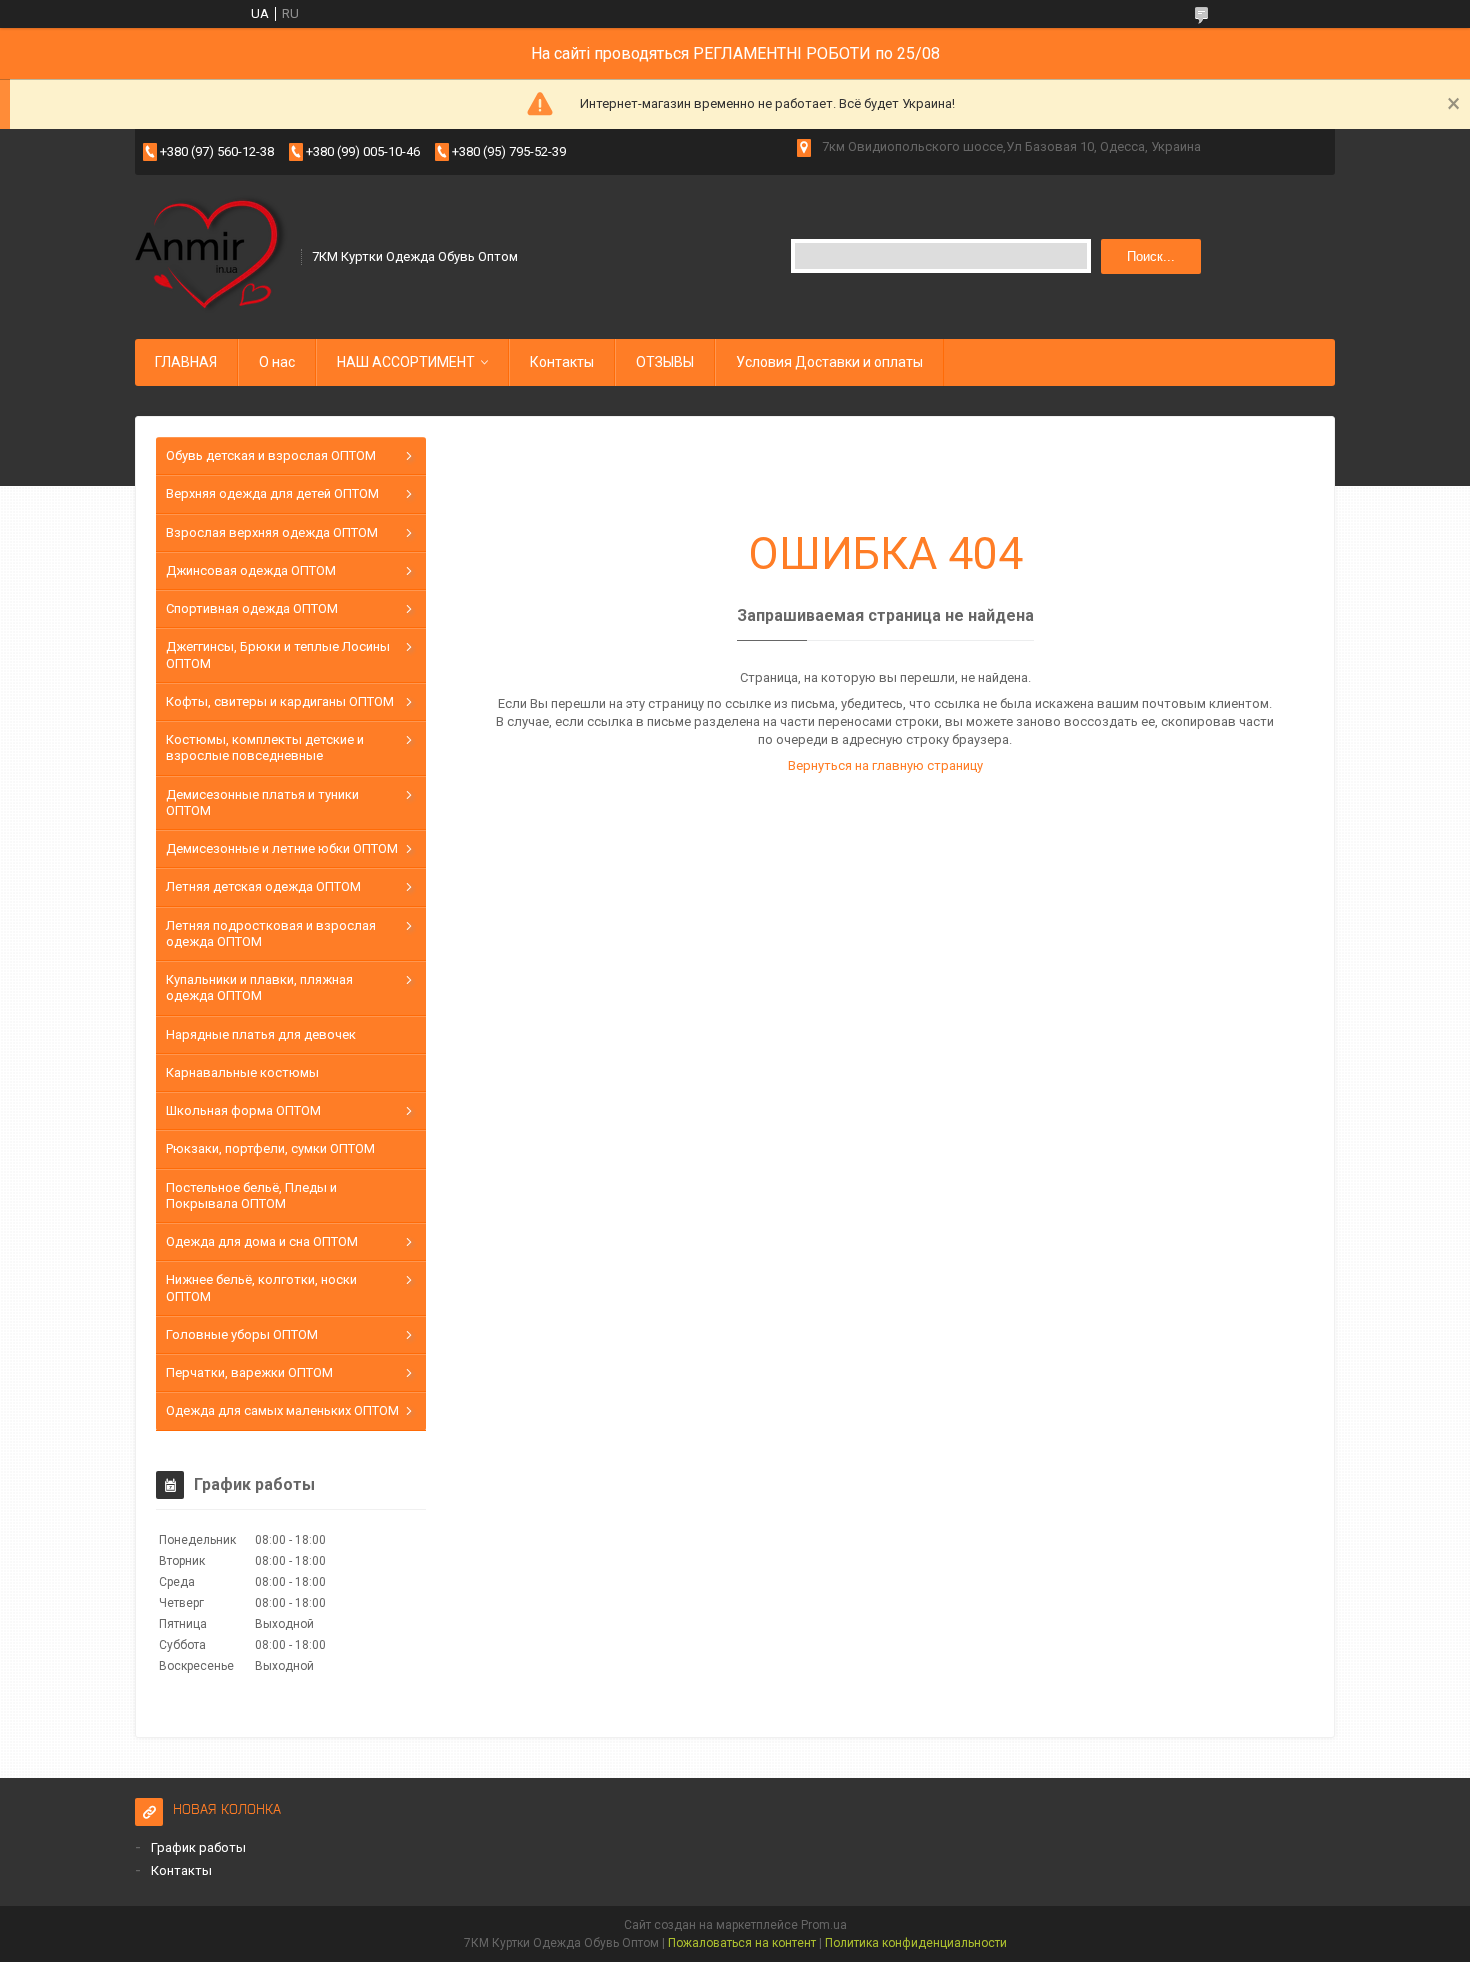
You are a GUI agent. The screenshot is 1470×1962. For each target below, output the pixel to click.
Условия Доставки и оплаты (829, 362)
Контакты (562, 362)
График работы (198, 1847)
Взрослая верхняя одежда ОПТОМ (272, 532)
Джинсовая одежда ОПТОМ (251, 570)
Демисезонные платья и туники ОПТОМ (262, 802)
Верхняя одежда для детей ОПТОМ (272, 493)
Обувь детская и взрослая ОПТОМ (271, 455)
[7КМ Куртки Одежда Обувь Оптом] (211, 255)
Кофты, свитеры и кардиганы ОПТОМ (280, 701)
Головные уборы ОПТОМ (242, 1334)
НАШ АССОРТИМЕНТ (406, 362)
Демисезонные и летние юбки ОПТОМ (282, 848)
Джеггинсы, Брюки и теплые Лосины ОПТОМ (278, 654)
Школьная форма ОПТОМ (243, 1110)
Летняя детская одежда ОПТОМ (263, 886)
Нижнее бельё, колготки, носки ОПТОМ (261, 1287)
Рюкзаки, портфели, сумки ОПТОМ (270, 1148)
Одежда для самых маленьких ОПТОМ (282, 1410)
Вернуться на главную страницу (885, 765)
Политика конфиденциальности (916, 1943)
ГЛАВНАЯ (186, 362)
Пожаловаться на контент (742, 1943)
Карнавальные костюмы (242, 1072)
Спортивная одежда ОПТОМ (252, 608)
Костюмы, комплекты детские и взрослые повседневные (265, 747)
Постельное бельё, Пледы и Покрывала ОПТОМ (251, 1195)
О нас (277, 362)
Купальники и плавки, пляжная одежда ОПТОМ (259, 987)
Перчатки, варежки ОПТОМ (249, 1372)
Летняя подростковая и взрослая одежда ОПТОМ (271, 933)
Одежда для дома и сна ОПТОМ (262, 1241)
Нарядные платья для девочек (261, 1034)
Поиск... (1151, 256)
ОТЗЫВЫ (665, 362)
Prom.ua (824, 1925)
